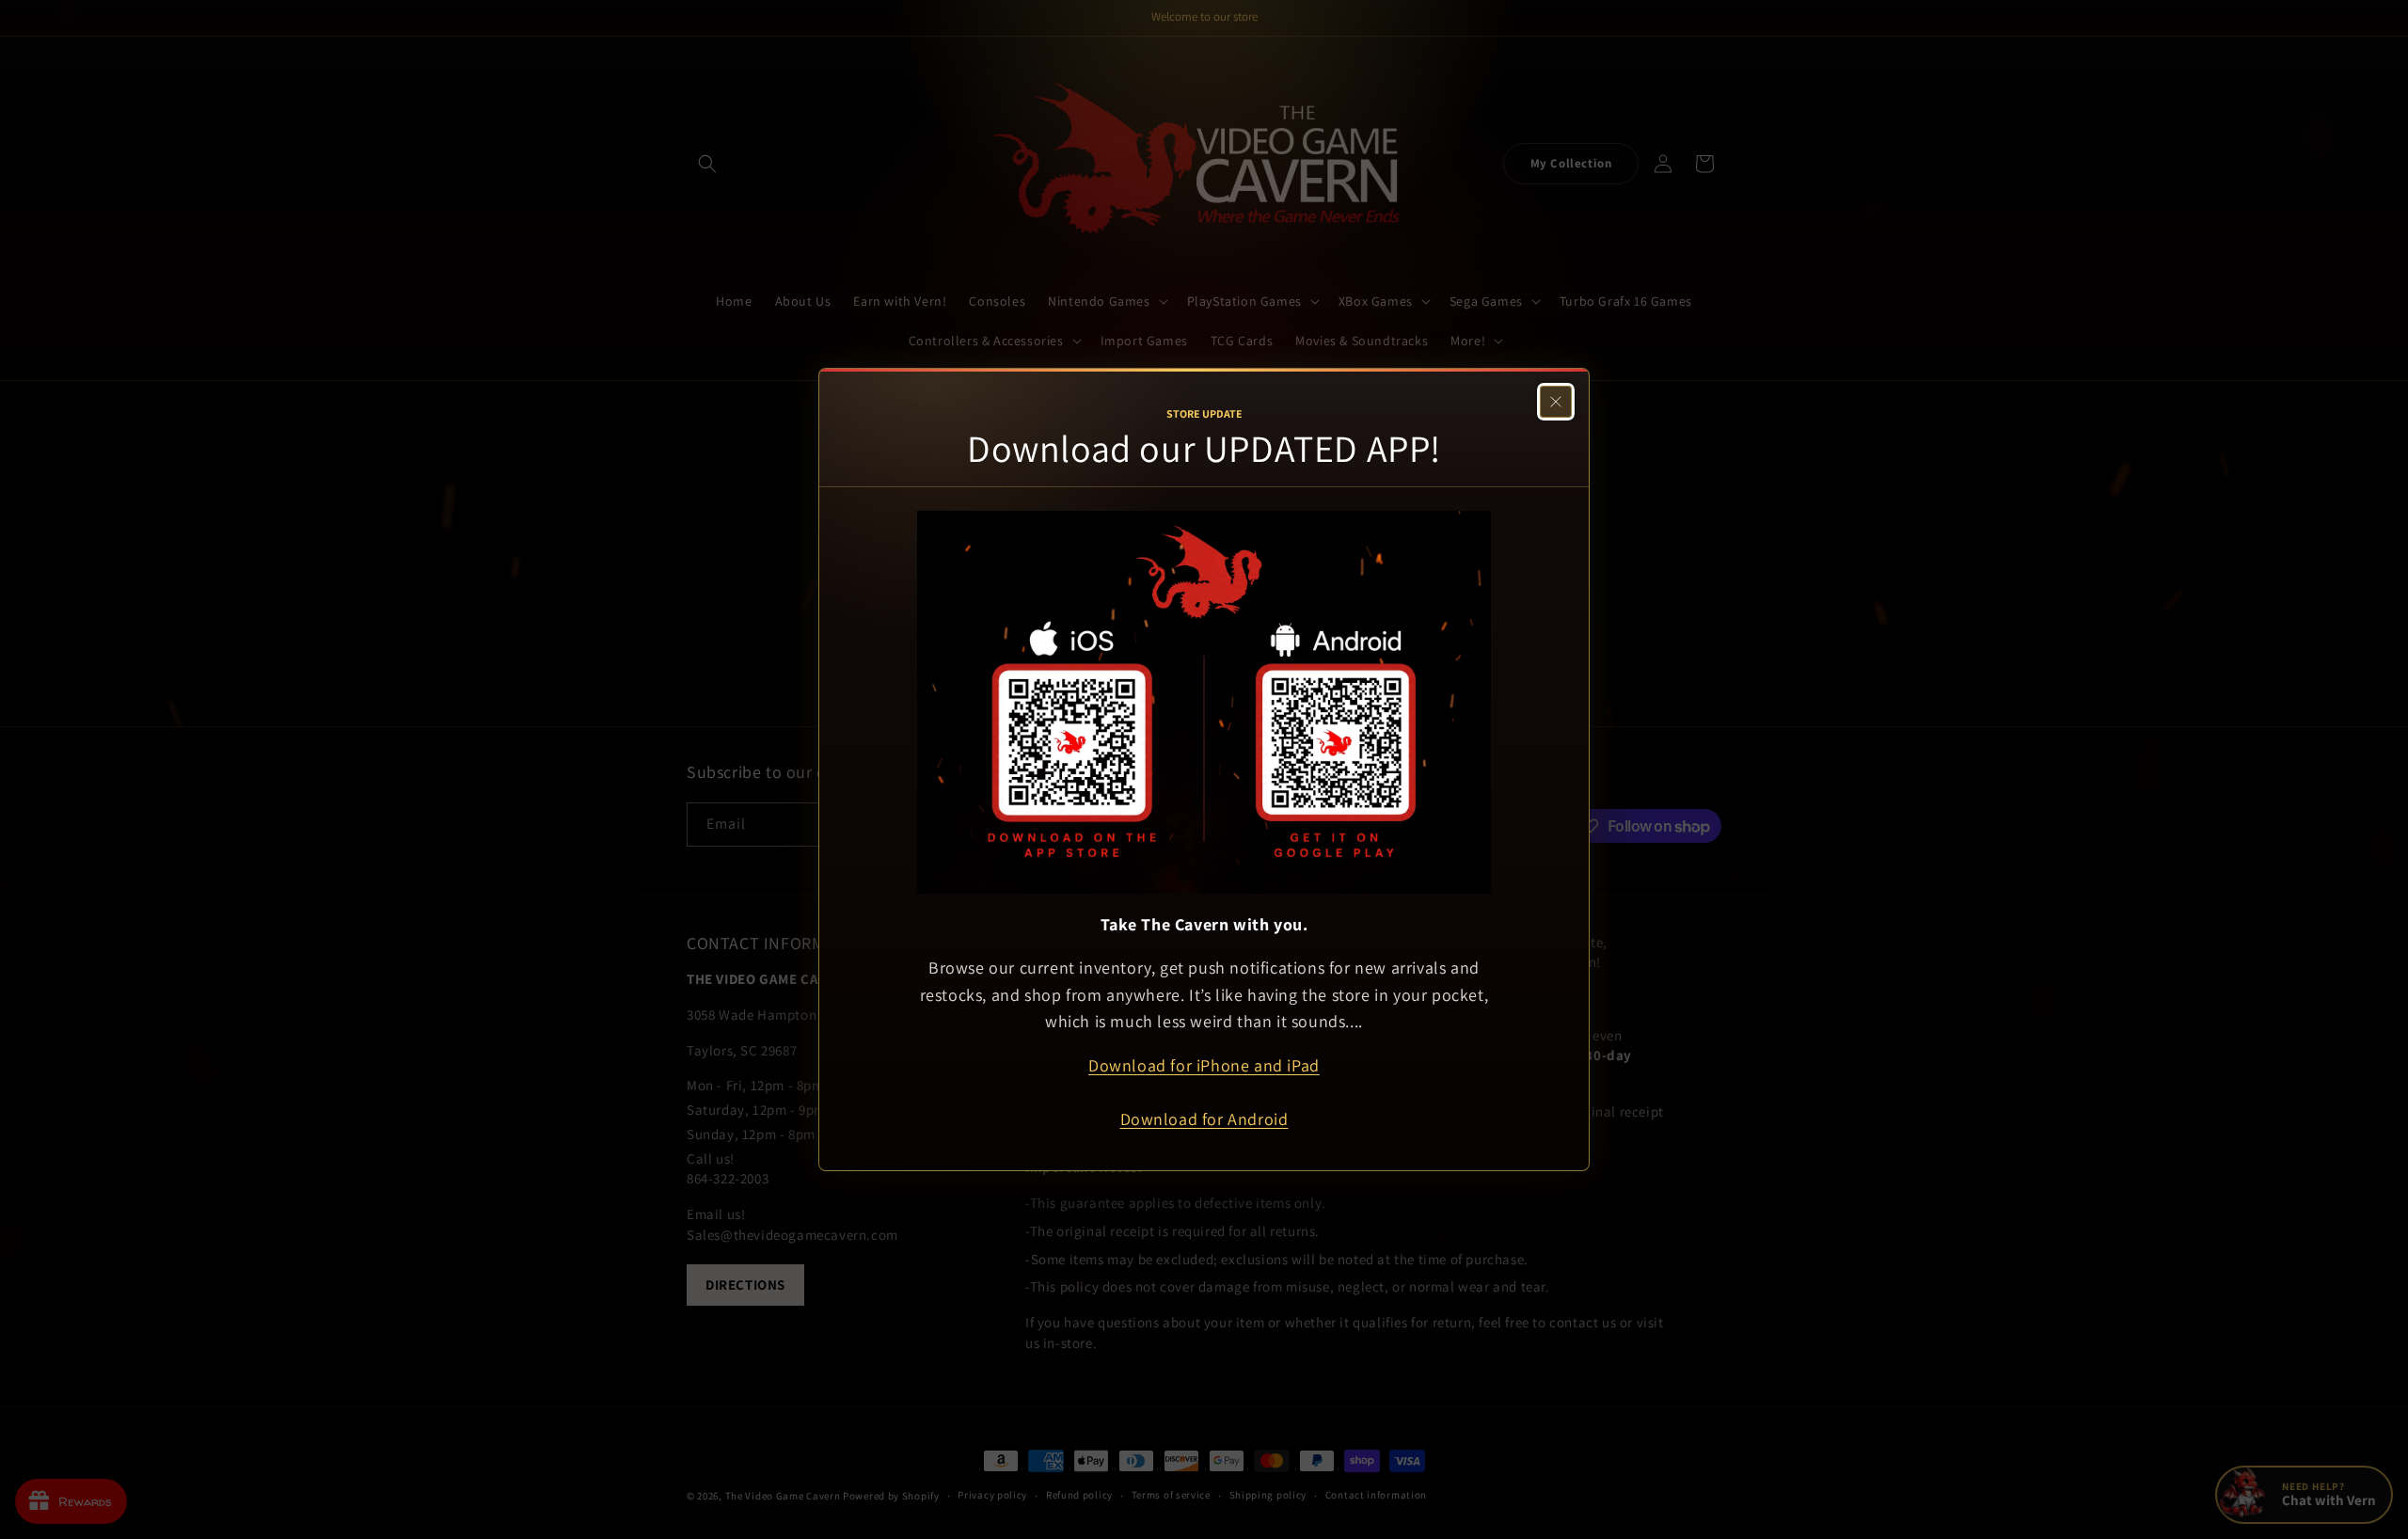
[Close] (1556, 402)
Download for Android (1204, 1119)
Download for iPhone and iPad (1204, 1065)
